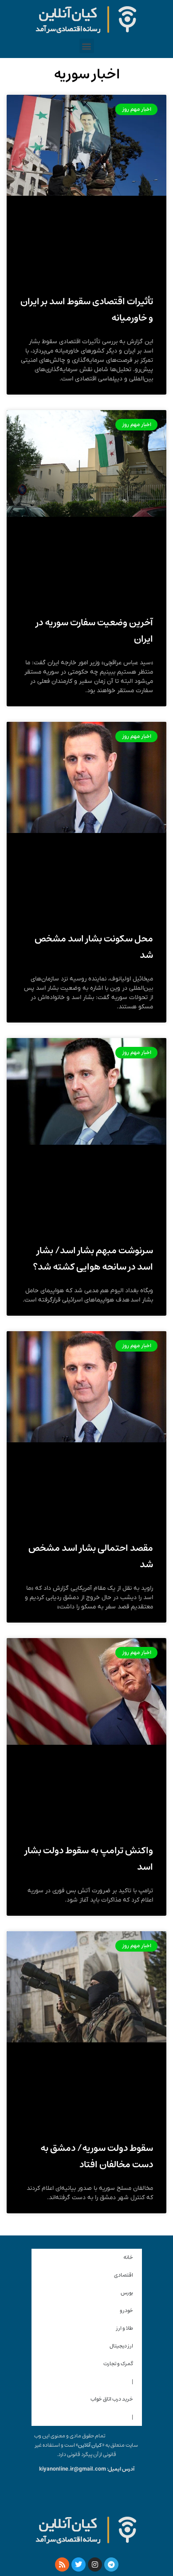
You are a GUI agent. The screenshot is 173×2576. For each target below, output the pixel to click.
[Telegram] (111, 2564)
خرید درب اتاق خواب (112, 2399)
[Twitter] (79, 2564)
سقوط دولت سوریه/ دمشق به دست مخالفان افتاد (97, 2156)
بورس (127, 2293)
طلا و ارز (125, 2328)
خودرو (126, 2311)
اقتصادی (124, 2275)
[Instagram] (95, 2564)
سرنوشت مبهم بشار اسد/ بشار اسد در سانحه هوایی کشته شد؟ (93, 1259)
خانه (128, 2257)
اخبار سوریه (87, 74)
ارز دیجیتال (121, 2346)
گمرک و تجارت (118, 2364)
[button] (87, 46)
